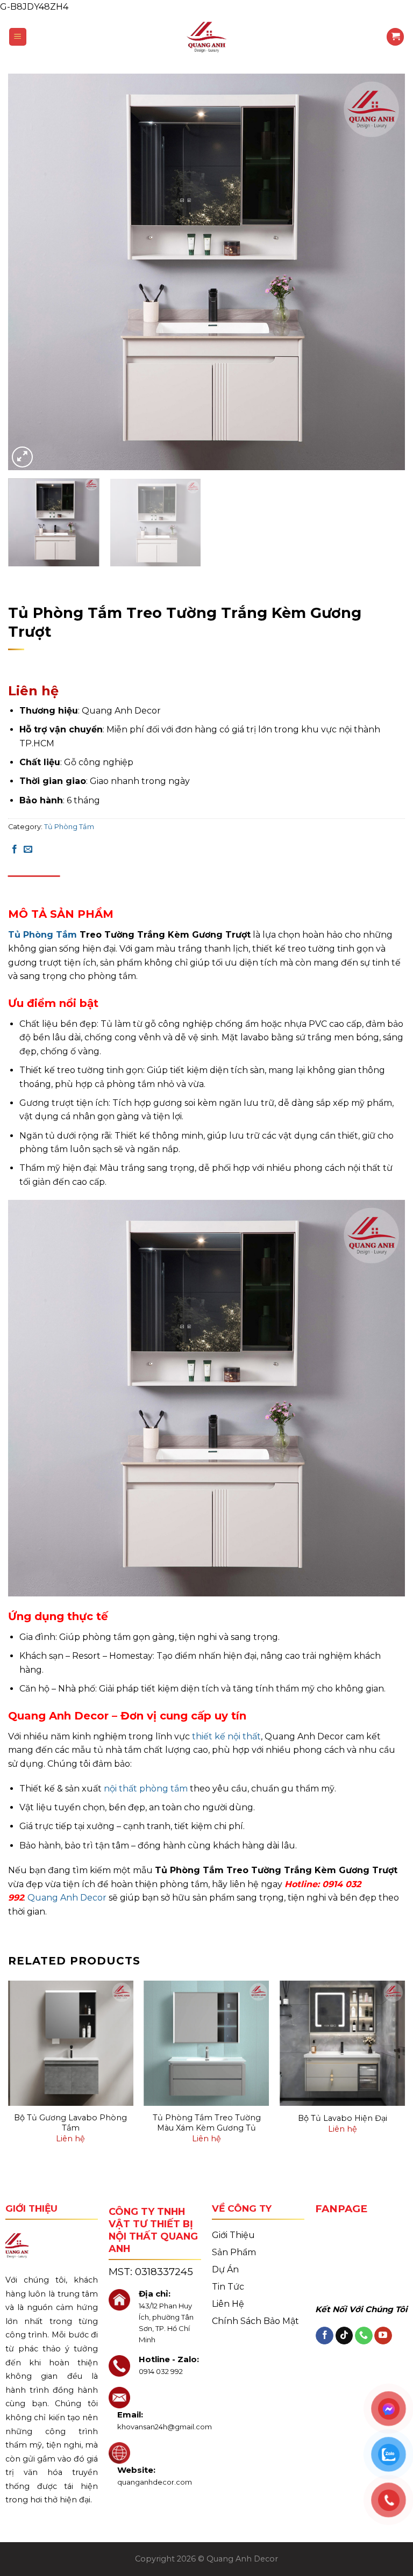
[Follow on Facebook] (325, 2336)
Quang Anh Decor (67, 1898)
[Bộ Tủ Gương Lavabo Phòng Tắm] (71, 2043)
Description (34, 886)
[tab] (34, 886)
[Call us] (364, 2336)
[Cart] (395, 37)
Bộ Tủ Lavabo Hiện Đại (343, 2118)
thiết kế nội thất (226, 1736)
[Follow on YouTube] (383, 2336)
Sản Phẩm (61, 593)
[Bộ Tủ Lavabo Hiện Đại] (342, 2043)
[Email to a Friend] (28, 850)
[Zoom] (22, 457)
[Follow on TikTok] (344, 2336)
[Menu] (18, 37)
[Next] (383, 272)
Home (20, 593)
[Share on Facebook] (15, 850)
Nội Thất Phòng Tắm (171, 593)
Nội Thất (107, 593)
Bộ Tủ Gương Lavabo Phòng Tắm (70, 2123)
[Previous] (30, 272)
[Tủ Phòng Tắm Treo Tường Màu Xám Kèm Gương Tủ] (207, 2043)
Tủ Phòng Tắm (246, 593)
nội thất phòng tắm (146, 1789)
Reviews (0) (91, 886)
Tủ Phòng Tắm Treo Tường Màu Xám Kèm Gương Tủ (207, 2123)
